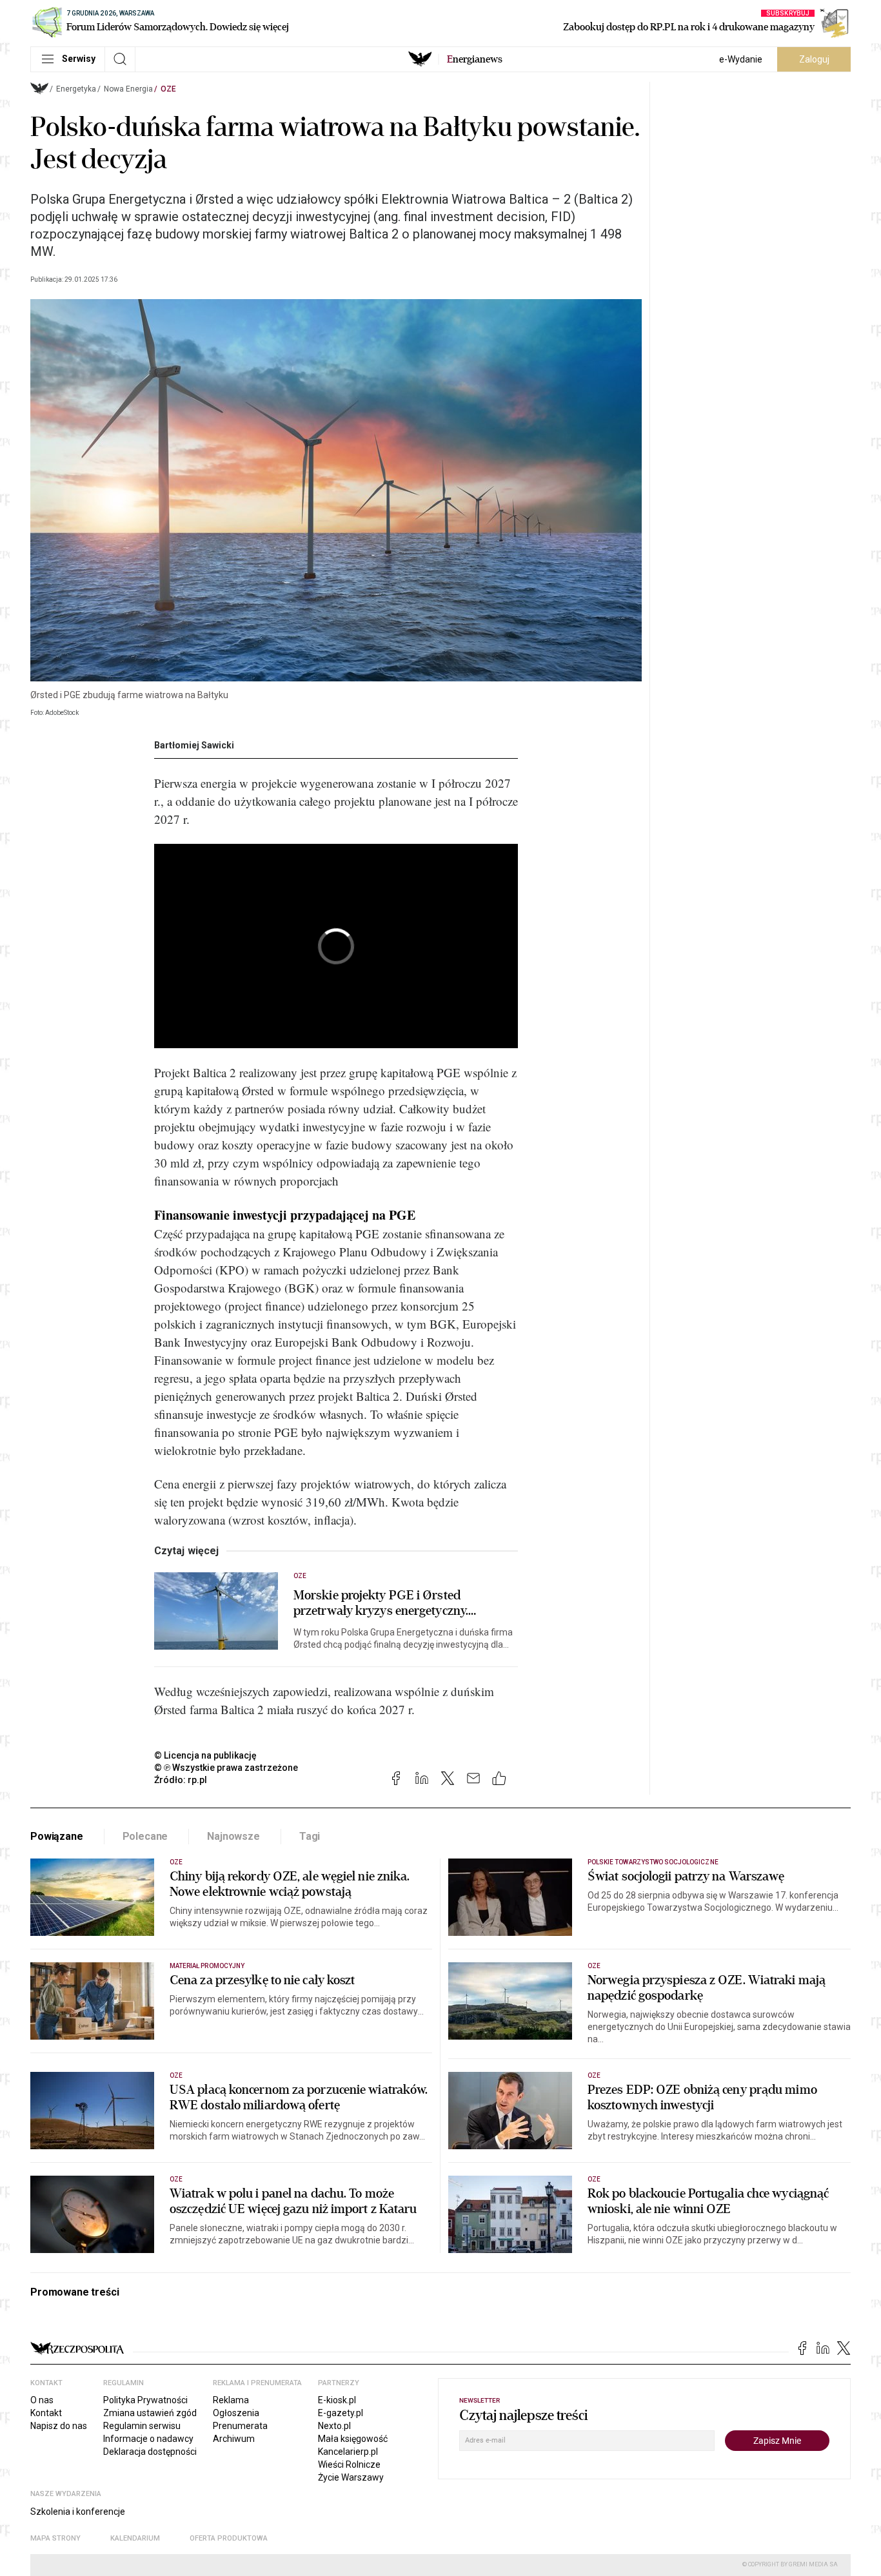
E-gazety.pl (341, 2413)
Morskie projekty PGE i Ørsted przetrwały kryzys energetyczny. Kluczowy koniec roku (381, 1603)
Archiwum (234, 2439)
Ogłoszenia (236, 2413)
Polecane (145, 1836)
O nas (42, 2400)
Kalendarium (135, 2538)
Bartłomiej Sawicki (194, 745)
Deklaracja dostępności (150, 2452)
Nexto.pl (334, 2426)
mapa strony (55, 2538)
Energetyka (76, 89)
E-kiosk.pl (337, 2400)
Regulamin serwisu (142, 2426)
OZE (168, 89)
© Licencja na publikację (206, 1755)
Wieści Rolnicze (349, 2464)
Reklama (231, 2400)
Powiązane (57, 1836)
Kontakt (46, 2413)
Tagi (310, 1836)
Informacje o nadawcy (148, 2439)
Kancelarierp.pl (348, 2452)
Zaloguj (814, 59)
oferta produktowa (229, 2538)
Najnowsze (233, 1836)
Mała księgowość (353, 2439)
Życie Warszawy (351, 2477)
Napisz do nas (59, 2426)
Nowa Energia (128, 89)
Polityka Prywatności (145, 2400)
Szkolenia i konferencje (78, 2512)
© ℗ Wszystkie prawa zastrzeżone (226, 1768)
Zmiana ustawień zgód (150, 2413)
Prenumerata (240, 2426)
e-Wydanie (741, 59)
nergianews (475, 59)
